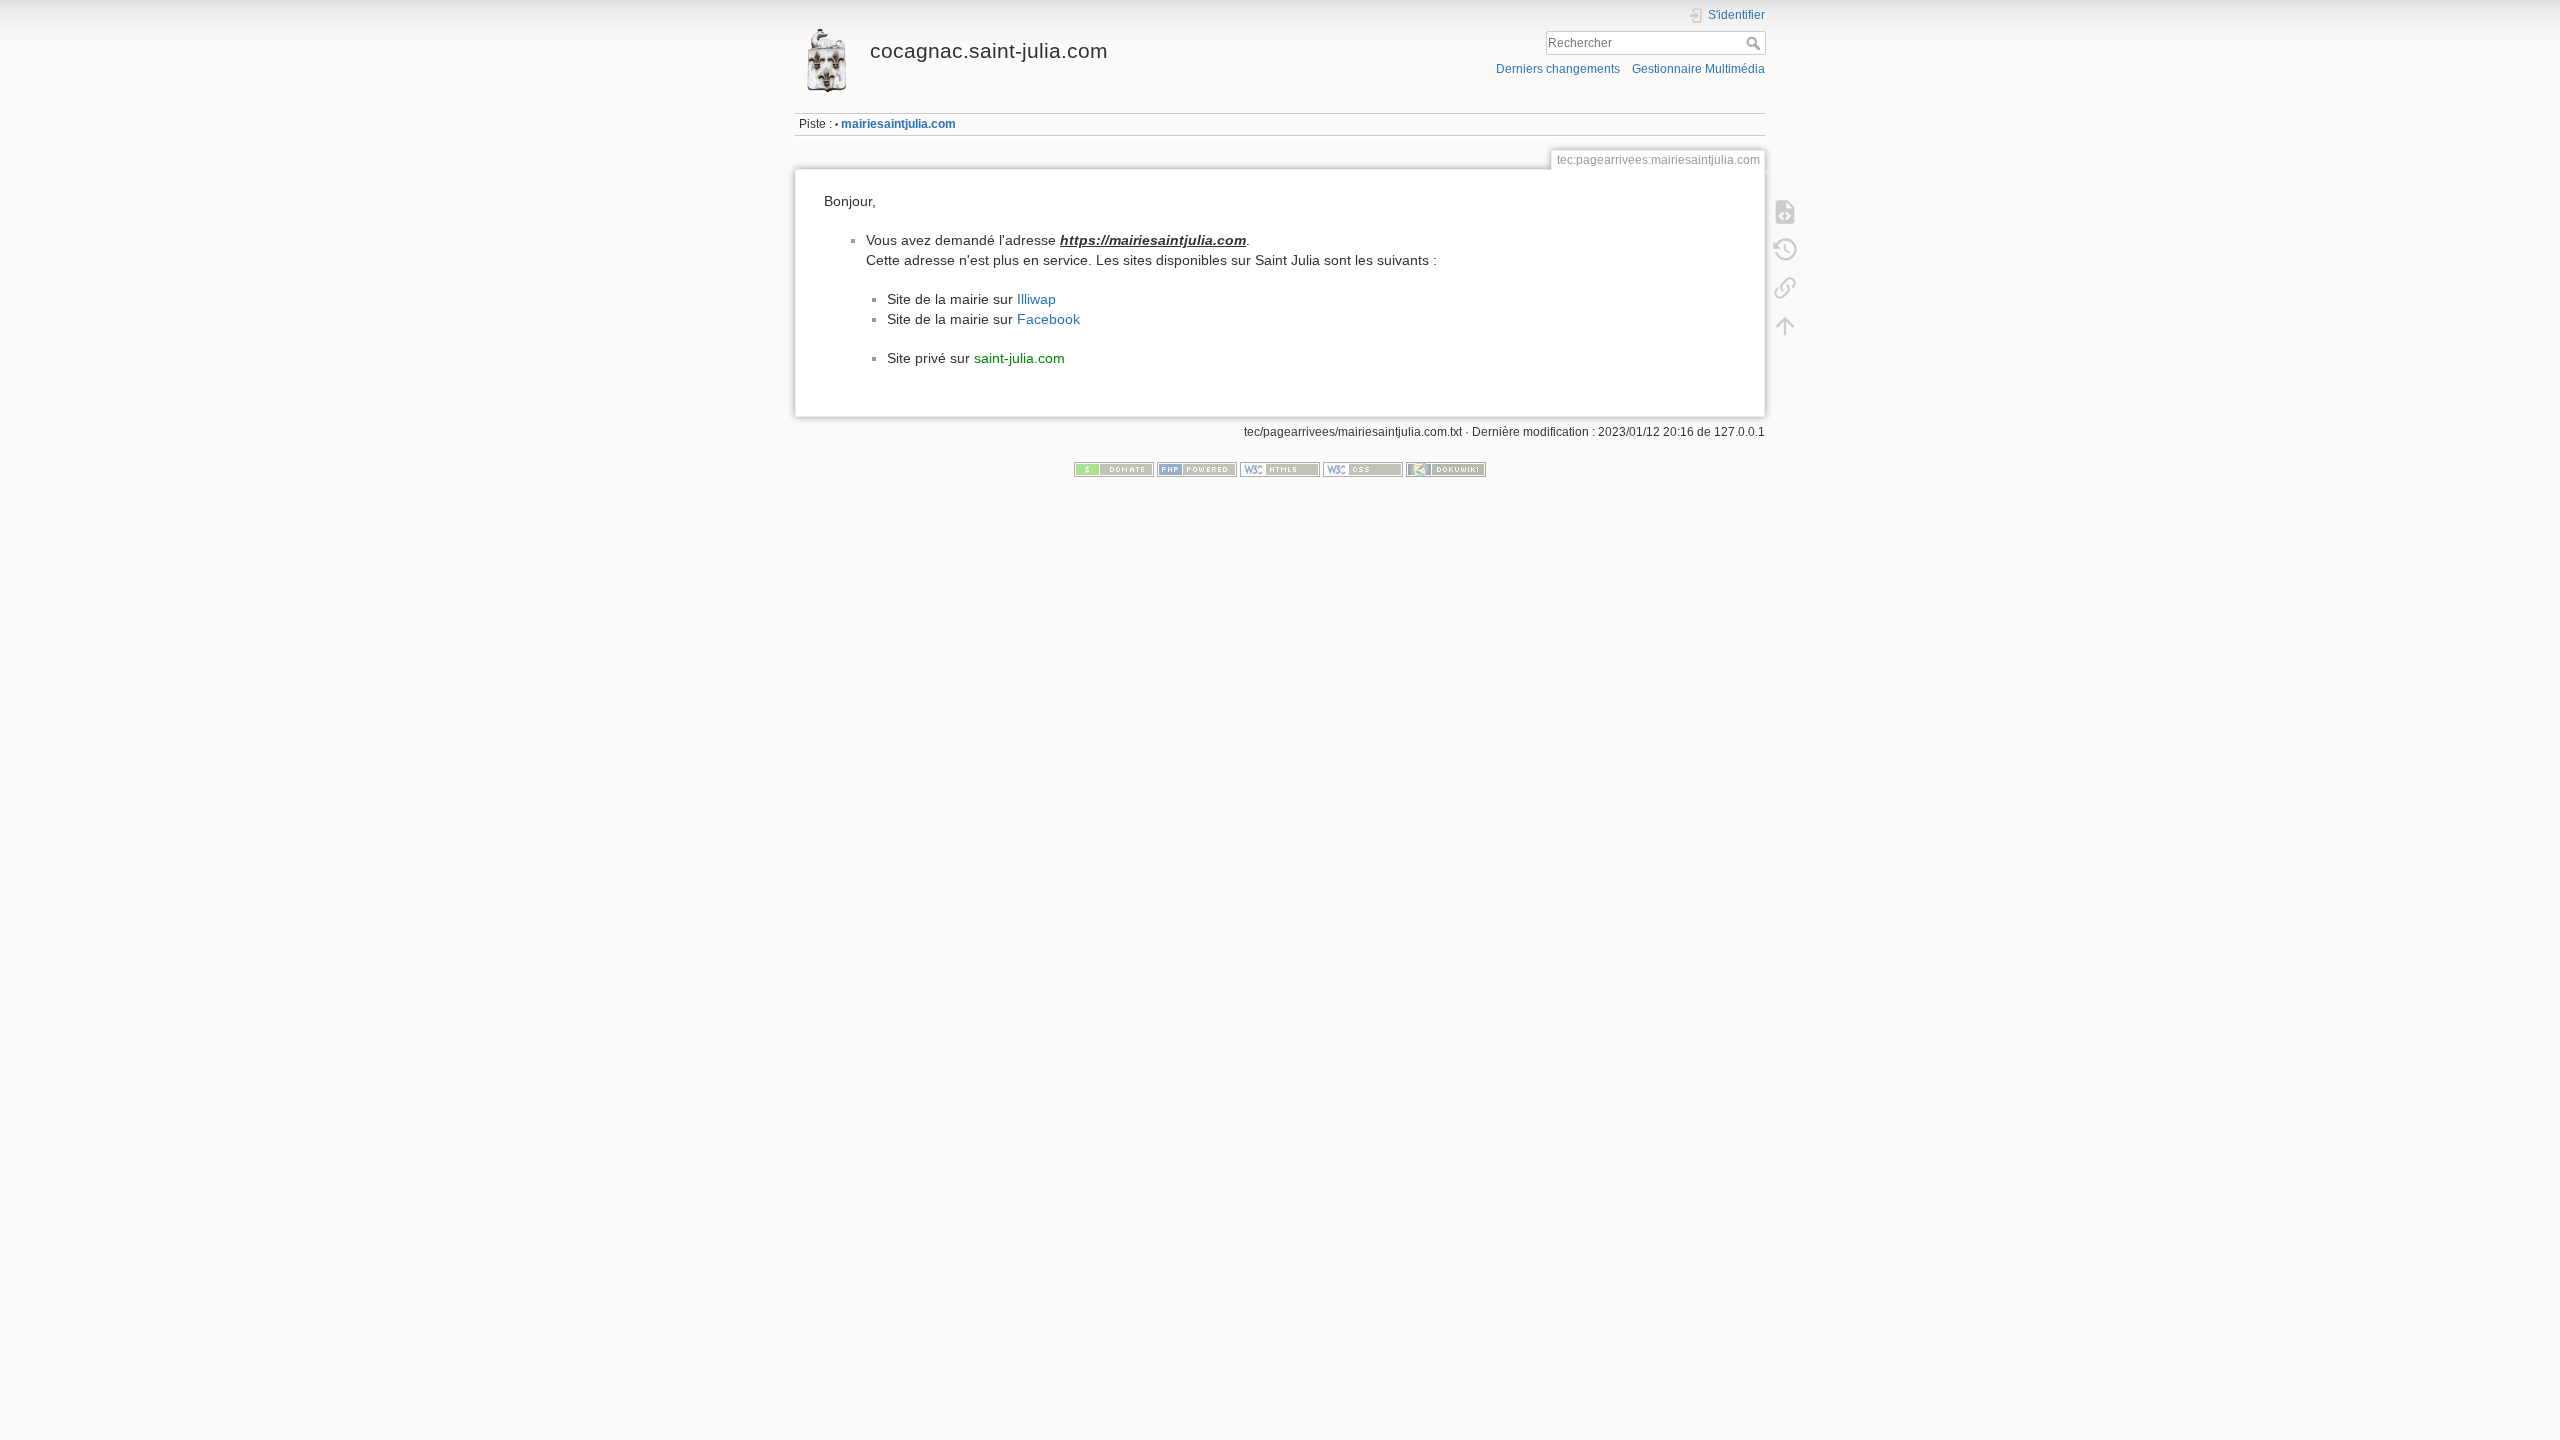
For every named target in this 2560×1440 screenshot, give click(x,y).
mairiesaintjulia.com (898, 124)
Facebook (1048, 319)
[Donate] (1114, 469)
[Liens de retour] (1785, 288)
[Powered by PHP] (1197, 469)
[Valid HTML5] (1280, 469)
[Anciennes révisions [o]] (1785, 250)
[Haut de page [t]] (1785, 326)
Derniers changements (1558, 69)
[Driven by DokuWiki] (1446, 469)
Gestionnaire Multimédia (1698, 69)
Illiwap (1036, 299)
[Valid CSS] (1363, 469)
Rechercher (1755, 43)
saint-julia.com (1019, 358)
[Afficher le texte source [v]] (1785, 212)
